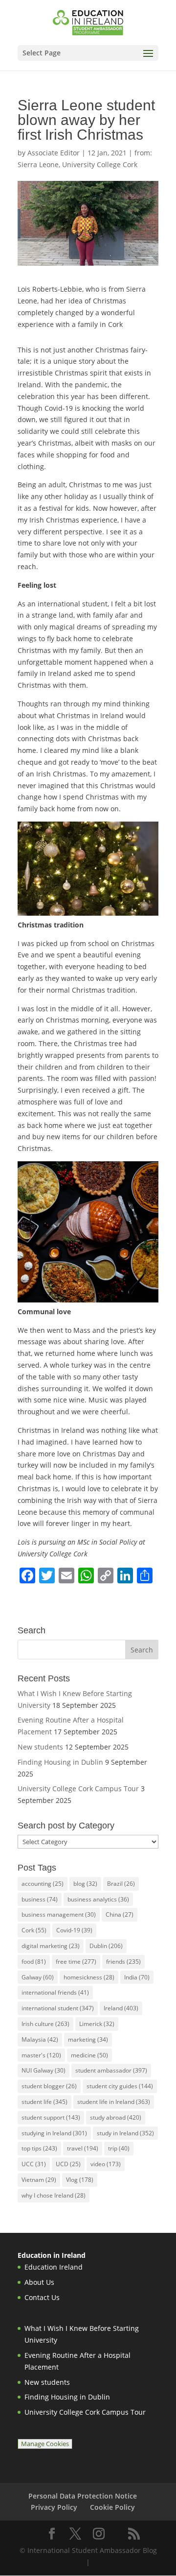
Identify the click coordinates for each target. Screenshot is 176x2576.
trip (119, 2148)
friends (123, 1962)
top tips (39, 2148)
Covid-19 (74, 1930)
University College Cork (100, 164)
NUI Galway (44, 2070)
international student (58, 2008)
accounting (43, 1884)
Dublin (106, 1946)
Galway (38, 1977)
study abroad (116, 2117)
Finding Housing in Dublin (60, 1762)
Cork (34, 1930)
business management (59, 1914)
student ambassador (111, 2070)
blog (85, 1884)
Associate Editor (54, 153)
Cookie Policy (112, 2507)
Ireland (121, 2008)
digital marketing (51, 1946)
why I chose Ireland (54, 2195)
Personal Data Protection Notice (83, 2496)
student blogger (49, 2086)
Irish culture (45, 2024)
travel (83, 2148)
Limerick (97, 2024)
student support (51, 2117)
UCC (34, 2164)
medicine (89, 2055)
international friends (55, 1992)
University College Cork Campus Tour (78, 1788)
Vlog (80, 2180)
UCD (68, 2164)
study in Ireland (125, 2133)
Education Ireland (54, 2267)
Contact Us (42, 2297)
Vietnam (39, 2180)
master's (41, 2055)
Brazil (121, 1884)
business (40, 1899)
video (106, 2164)
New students (40, 1747)
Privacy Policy (54, 2507)
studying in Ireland (54, 2133)
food (34, 1962)
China (120, 1914)
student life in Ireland (114, 2102)
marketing (88, 2039)
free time (76, 1962)
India (137, 1977)
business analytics (98, 1899)
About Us (39, 2282)
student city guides (120, 2086)
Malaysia (40, 2039)
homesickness (89, 1977)
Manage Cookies (45, 2444)
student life (44, 2102)
